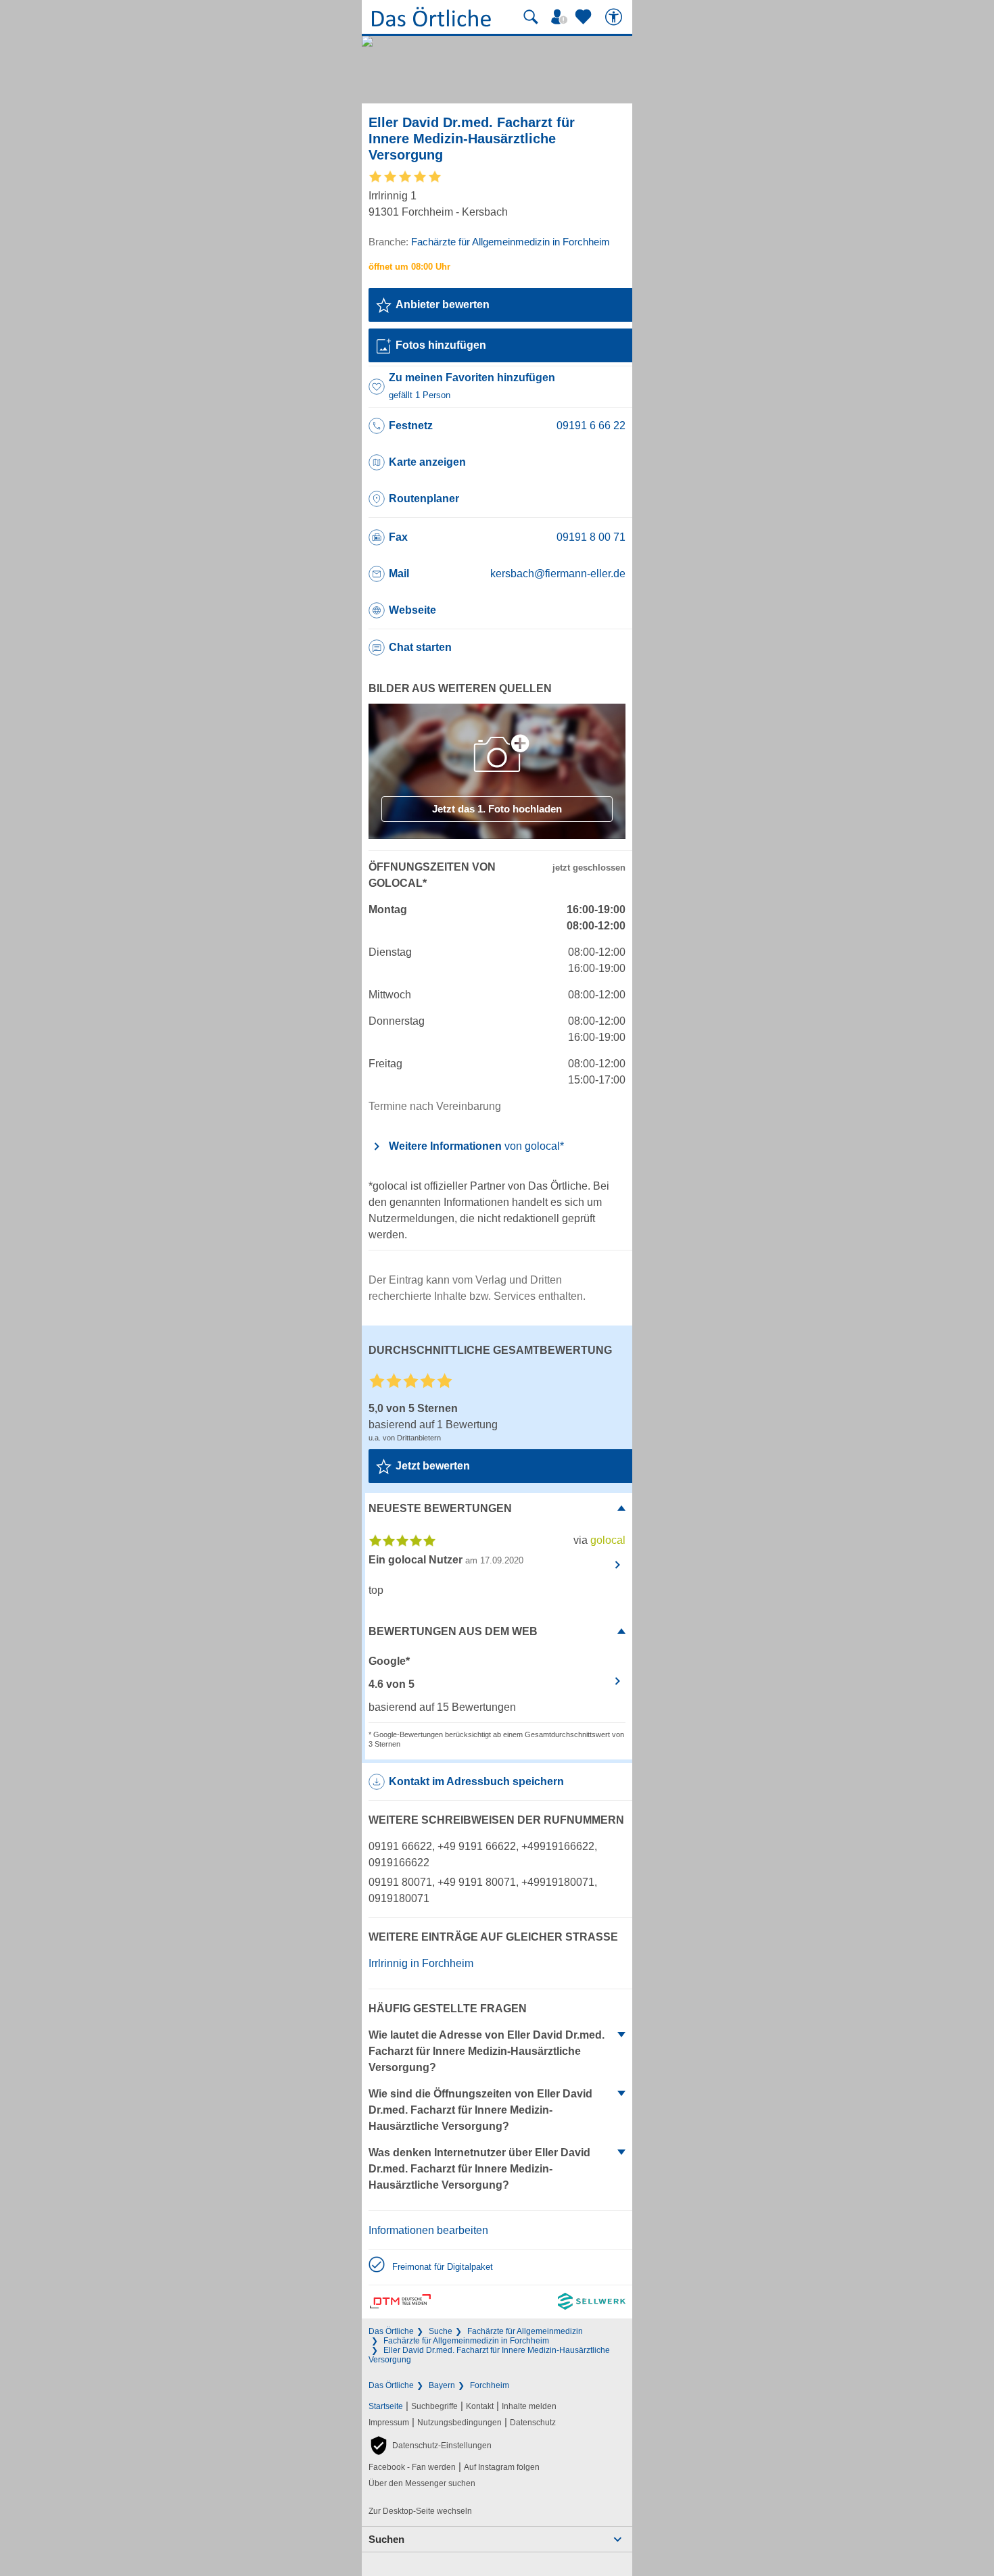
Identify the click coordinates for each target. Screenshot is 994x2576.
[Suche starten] (531, 17)
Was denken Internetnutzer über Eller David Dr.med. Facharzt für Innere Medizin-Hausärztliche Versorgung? (479, 2169)
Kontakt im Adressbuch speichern (476, 1781)
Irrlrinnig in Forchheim (421, 1963)
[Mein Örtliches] (561, 17)
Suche (441, 2331)
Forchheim (490, 2385)
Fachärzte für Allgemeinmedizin (525, 2331)
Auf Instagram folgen (502, 2467)
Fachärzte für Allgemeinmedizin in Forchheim (466, 2341)
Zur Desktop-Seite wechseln (420, 2511)
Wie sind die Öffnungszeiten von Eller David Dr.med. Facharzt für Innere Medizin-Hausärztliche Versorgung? (480, 2110)
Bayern (442, 2385)
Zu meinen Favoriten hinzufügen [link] (472, 386)
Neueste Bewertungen (440, 1508)
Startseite (386, 2406)
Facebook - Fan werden (412, 2467)
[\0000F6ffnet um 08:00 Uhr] (409, 267)
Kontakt (480, 2406)
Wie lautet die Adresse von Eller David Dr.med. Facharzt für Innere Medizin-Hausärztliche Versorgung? (487, 2051)
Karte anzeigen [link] (427, 462)
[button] (430, 2446)
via (599, 1540)
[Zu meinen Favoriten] (585, 17)
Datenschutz (533, 2423)
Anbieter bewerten (443, 305)
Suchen (386, 2539)
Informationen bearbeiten (428, 2230)
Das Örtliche (391, 2331)
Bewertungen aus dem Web (453, 1631)
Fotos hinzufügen (441, 345)
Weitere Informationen (476, 1146)
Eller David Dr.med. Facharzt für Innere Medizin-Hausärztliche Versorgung (489, 2355)
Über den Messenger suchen (422, 2483)
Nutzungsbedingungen (459, 2423)
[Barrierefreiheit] (615, 17)
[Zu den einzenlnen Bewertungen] (406, 181)
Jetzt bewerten (433, 1466)
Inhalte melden (529, 2406)
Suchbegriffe (434, 2406)
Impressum (389, 2423)
